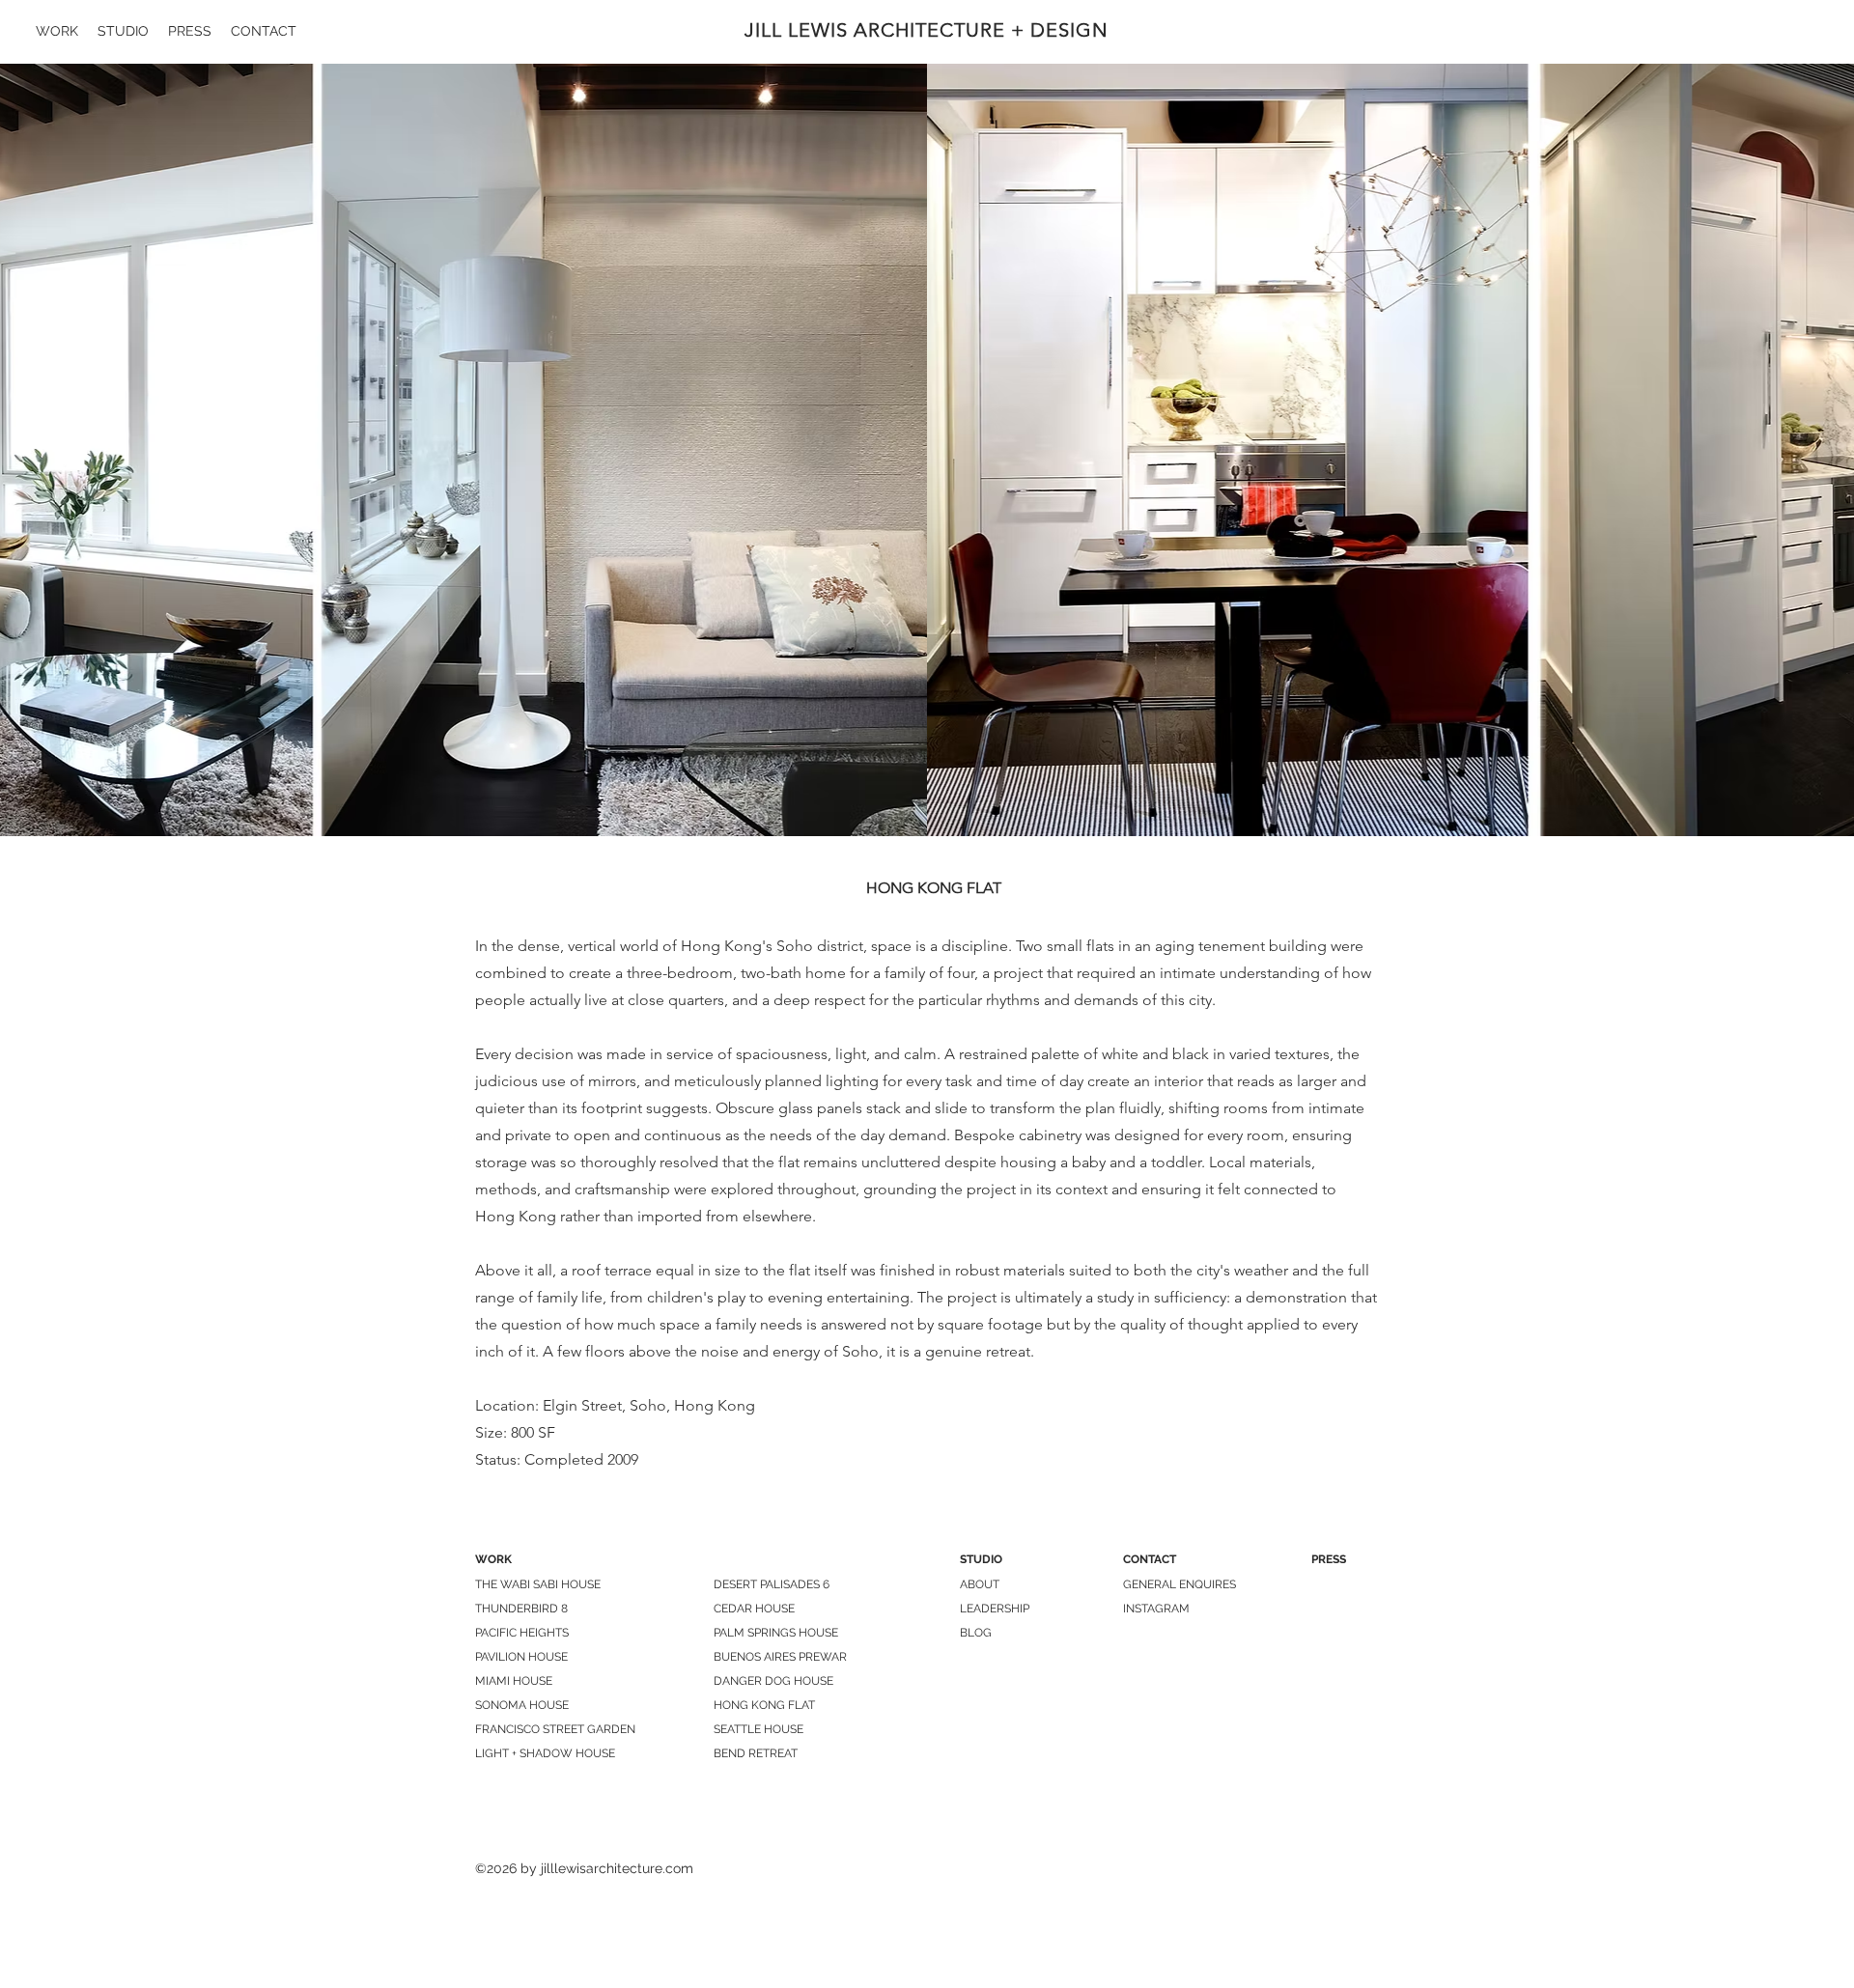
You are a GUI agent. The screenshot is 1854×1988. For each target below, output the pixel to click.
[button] (927, 450)
